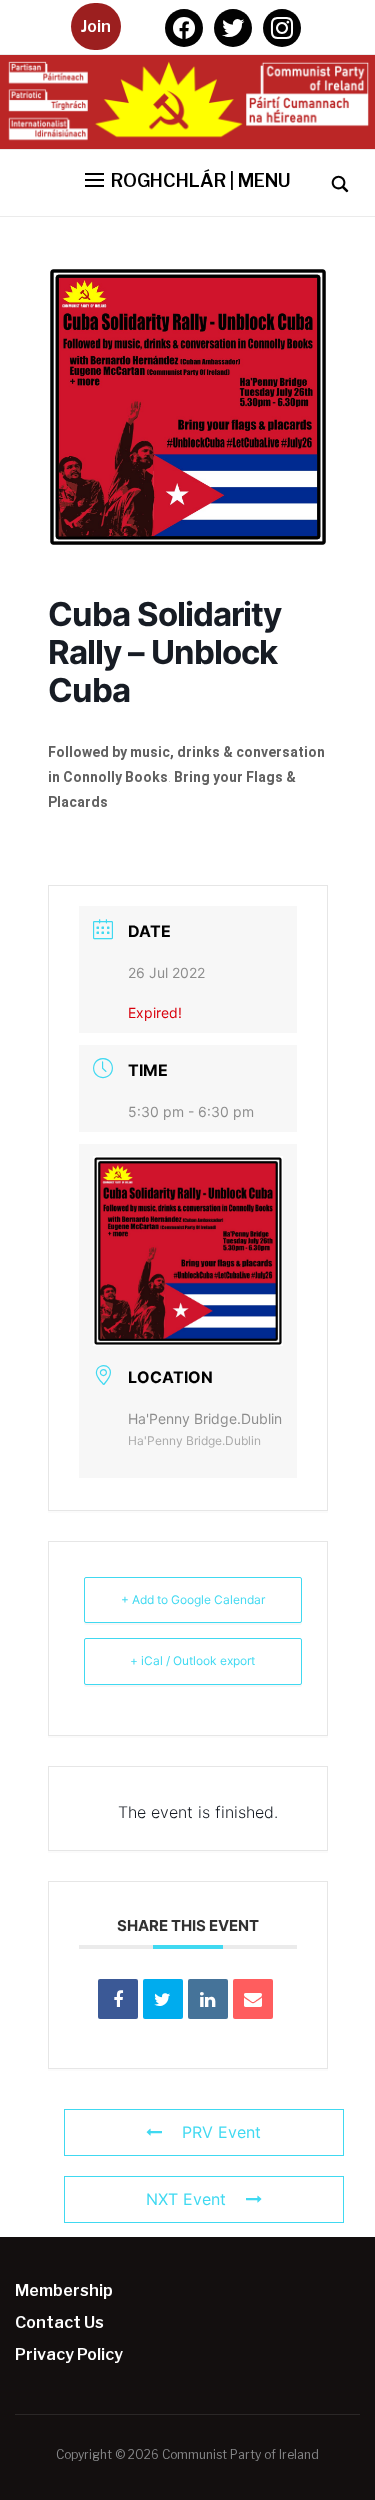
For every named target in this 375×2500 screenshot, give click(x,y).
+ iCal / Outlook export (192, 1660)
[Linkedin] (208, 1999)
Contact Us (59, 2322)
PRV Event (221, 2132)
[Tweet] (163, 1999)
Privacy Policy (69, 2354)
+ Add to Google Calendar (193, 1599)
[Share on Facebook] (118, 1999)
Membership (64, 2290)
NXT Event (186, 2199)
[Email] (253, 1999)
